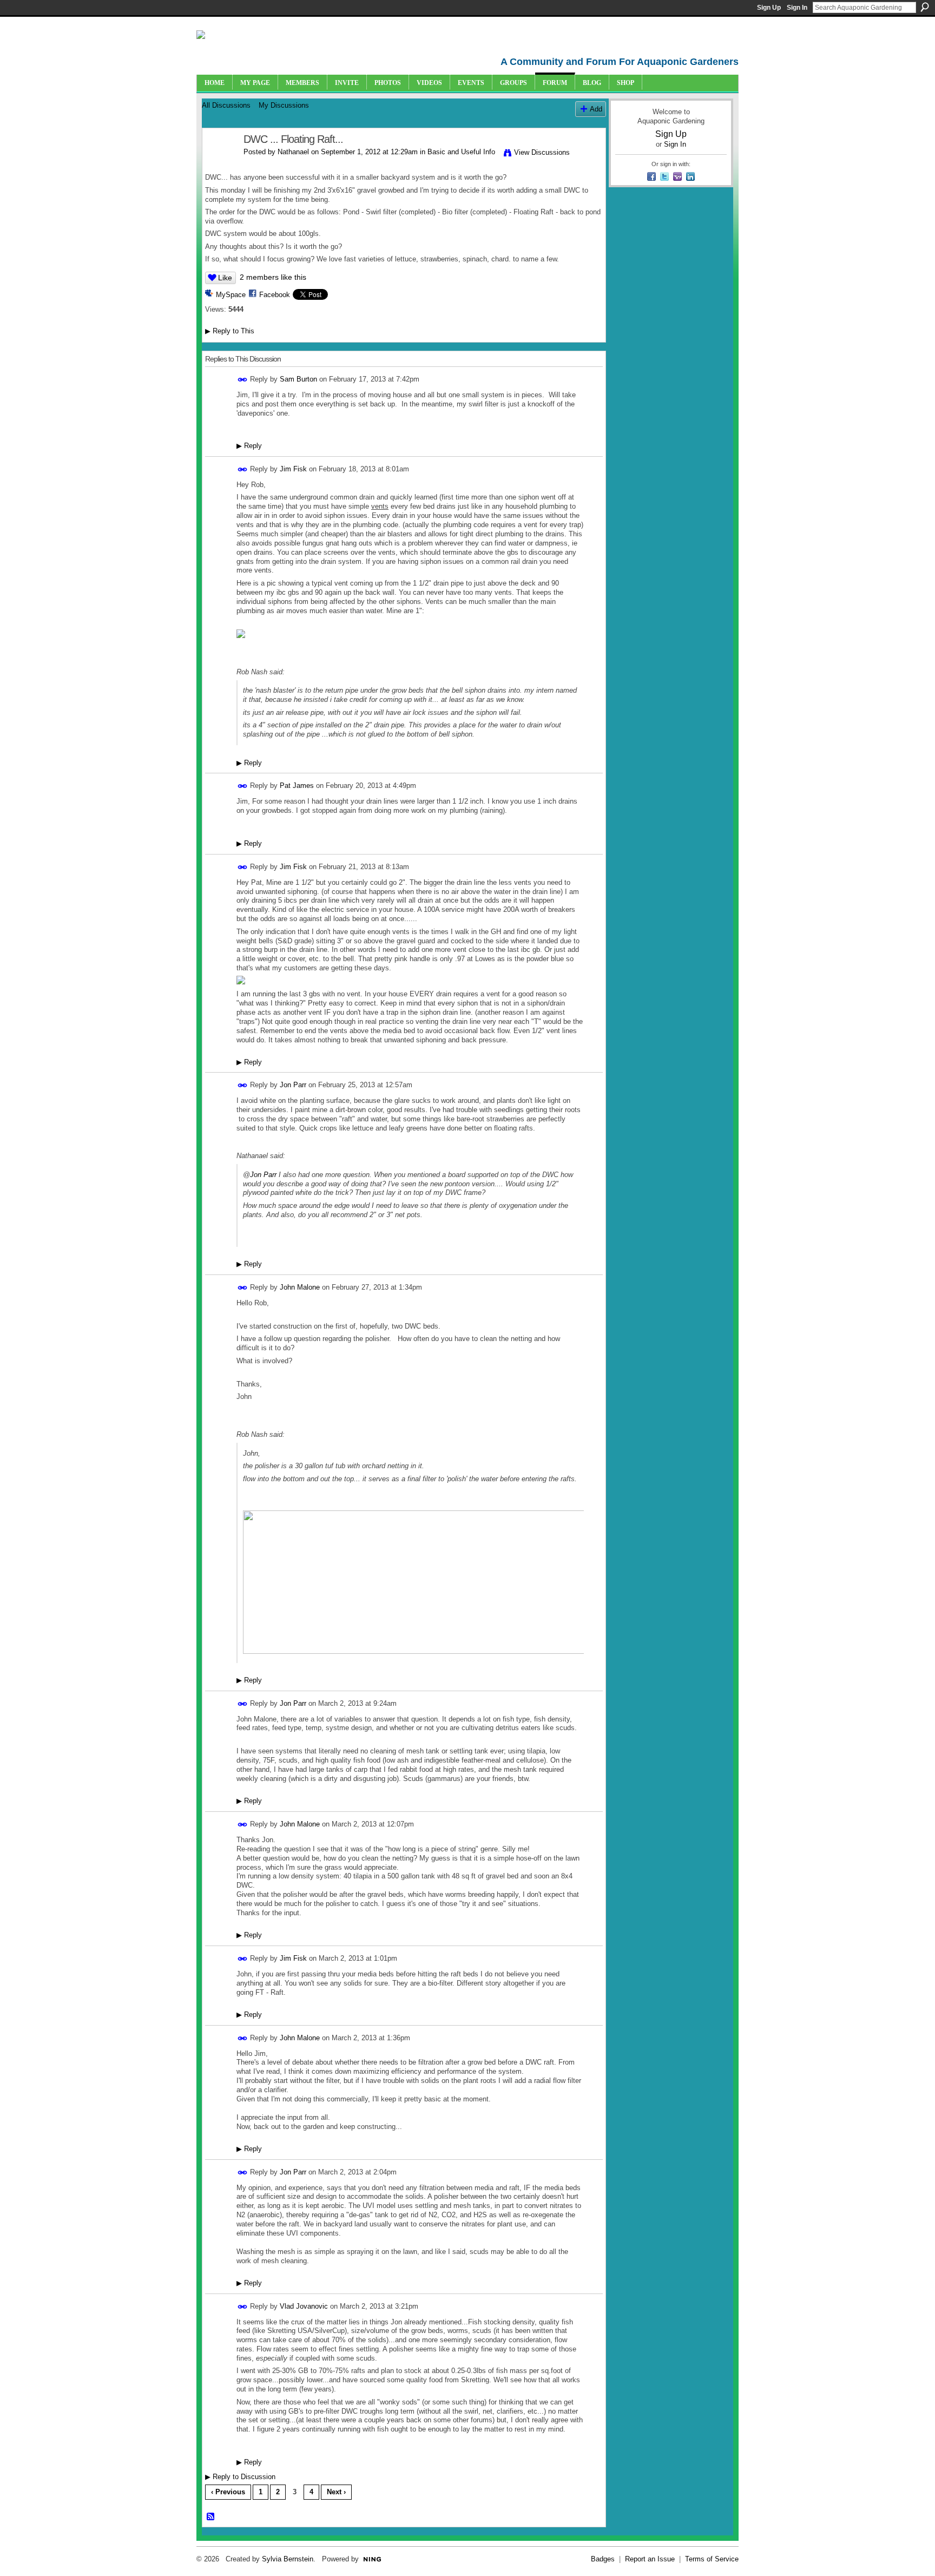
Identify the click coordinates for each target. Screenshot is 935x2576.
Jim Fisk (293, 469)
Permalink (243, 380)
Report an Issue (650, 2559)
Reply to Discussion (240, 2477)
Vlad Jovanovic (304, 2306)
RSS (211, 2517)
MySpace (231, 295)
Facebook (275, 295)
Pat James (297, 786)
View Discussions (542, 152)
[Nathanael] (220, 163)
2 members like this (273, 277)
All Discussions (226, 105)
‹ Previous (228, 2492)
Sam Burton (298, 379)
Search (925, 7)
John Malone (300, 1287)
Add (596, 109)
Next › (336, 2492)
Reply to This (230, 331)
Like (225, 278)
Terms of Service (712, 2559)
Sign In (797, 8)
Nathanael (293, 152)
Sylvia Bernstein (288, 2559)
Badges (603, 2559)
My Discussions (284, 105)
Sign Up (769, 8)
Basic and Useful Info (461, 152)
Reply (249, 446)
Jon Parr (293, 1085)
